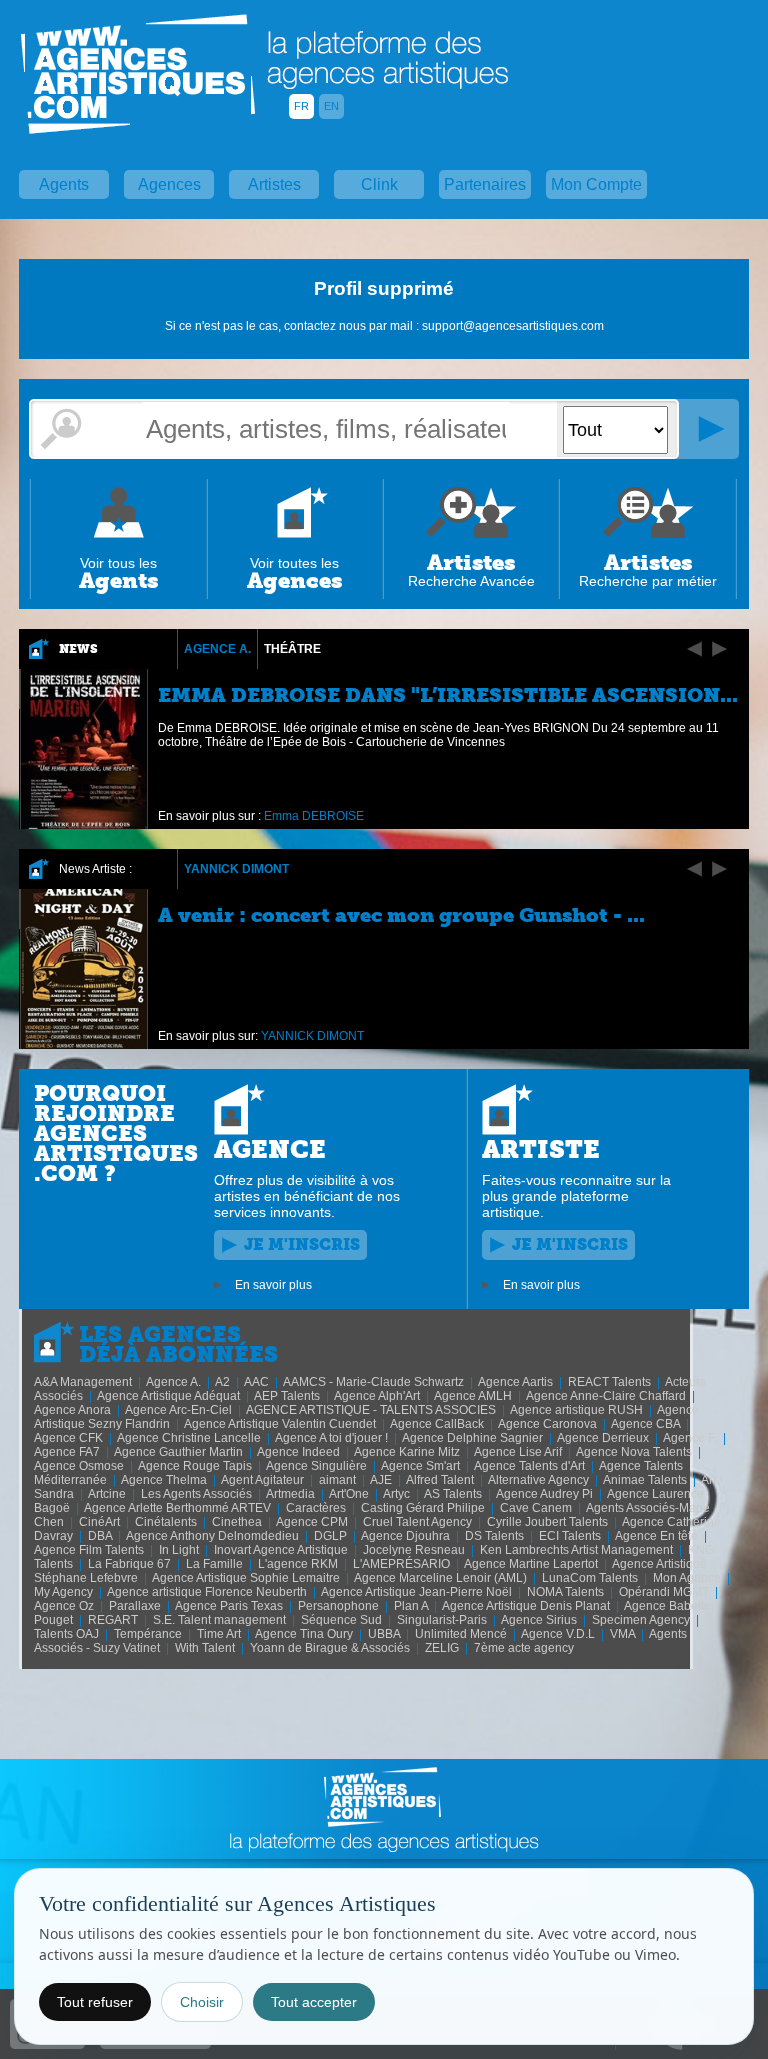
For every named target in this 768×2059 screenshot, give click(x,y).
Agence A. (217, 649)
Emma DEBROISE (314, 816)
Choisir (202, 2002)
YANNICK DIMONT (236, 869)
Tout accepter (314, 2002)
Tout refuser (95, 2002)
